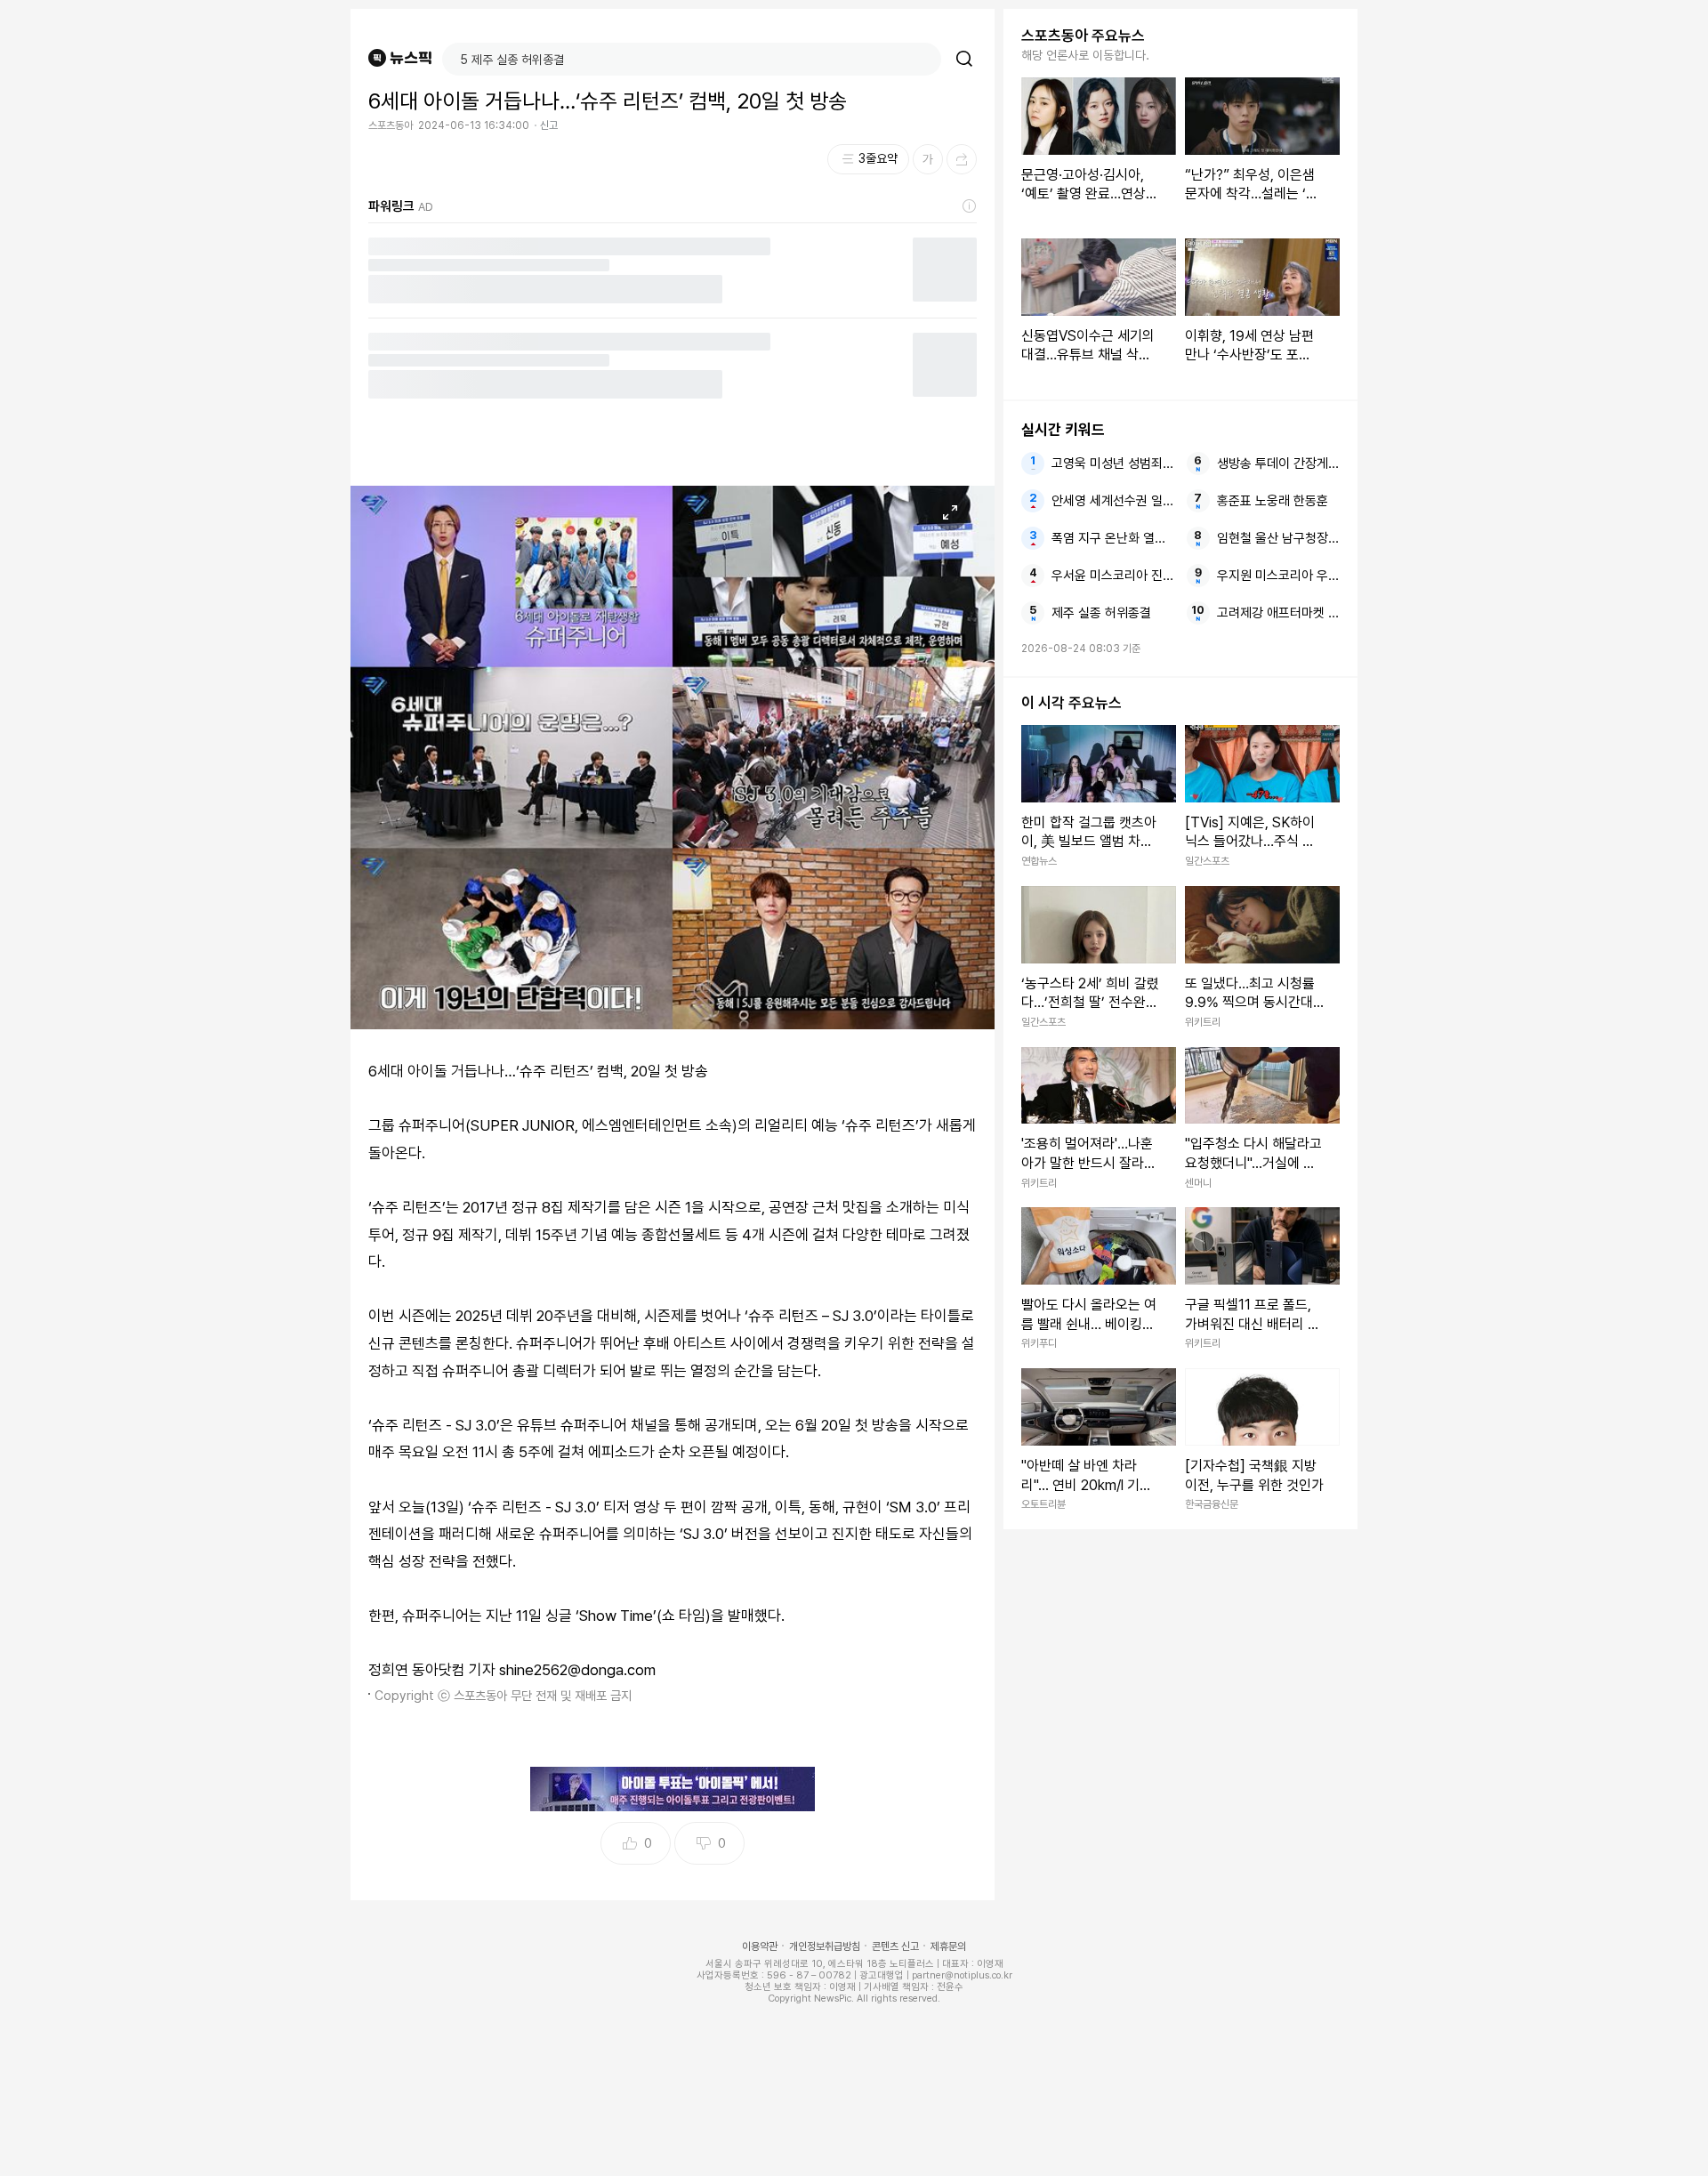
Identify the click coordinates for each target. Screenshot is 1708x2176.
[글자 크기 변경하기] (928, 159)
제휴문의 (948, 1946)
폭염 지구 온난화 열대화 (1113, 538)
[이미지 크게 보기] (950, 512)
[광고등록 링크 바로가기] (970, 206)
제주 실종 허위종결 (1101, 613)
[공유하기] (962, 159)
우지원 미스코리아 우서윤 (1278, 576)
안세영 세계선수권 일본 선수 (1113, 501)
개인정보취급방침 (825, 1946)
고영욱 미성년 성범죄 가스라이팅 (1113, 463)
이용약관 (760, 1946)
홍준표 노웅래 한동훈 (1273, 501)
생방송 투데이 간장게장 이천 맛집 (1278, 463)
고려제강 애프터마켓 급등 (1278, 613)
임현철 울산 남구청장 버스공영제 (1278, 538)
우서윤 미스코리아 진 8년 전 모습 (1113, 576)
